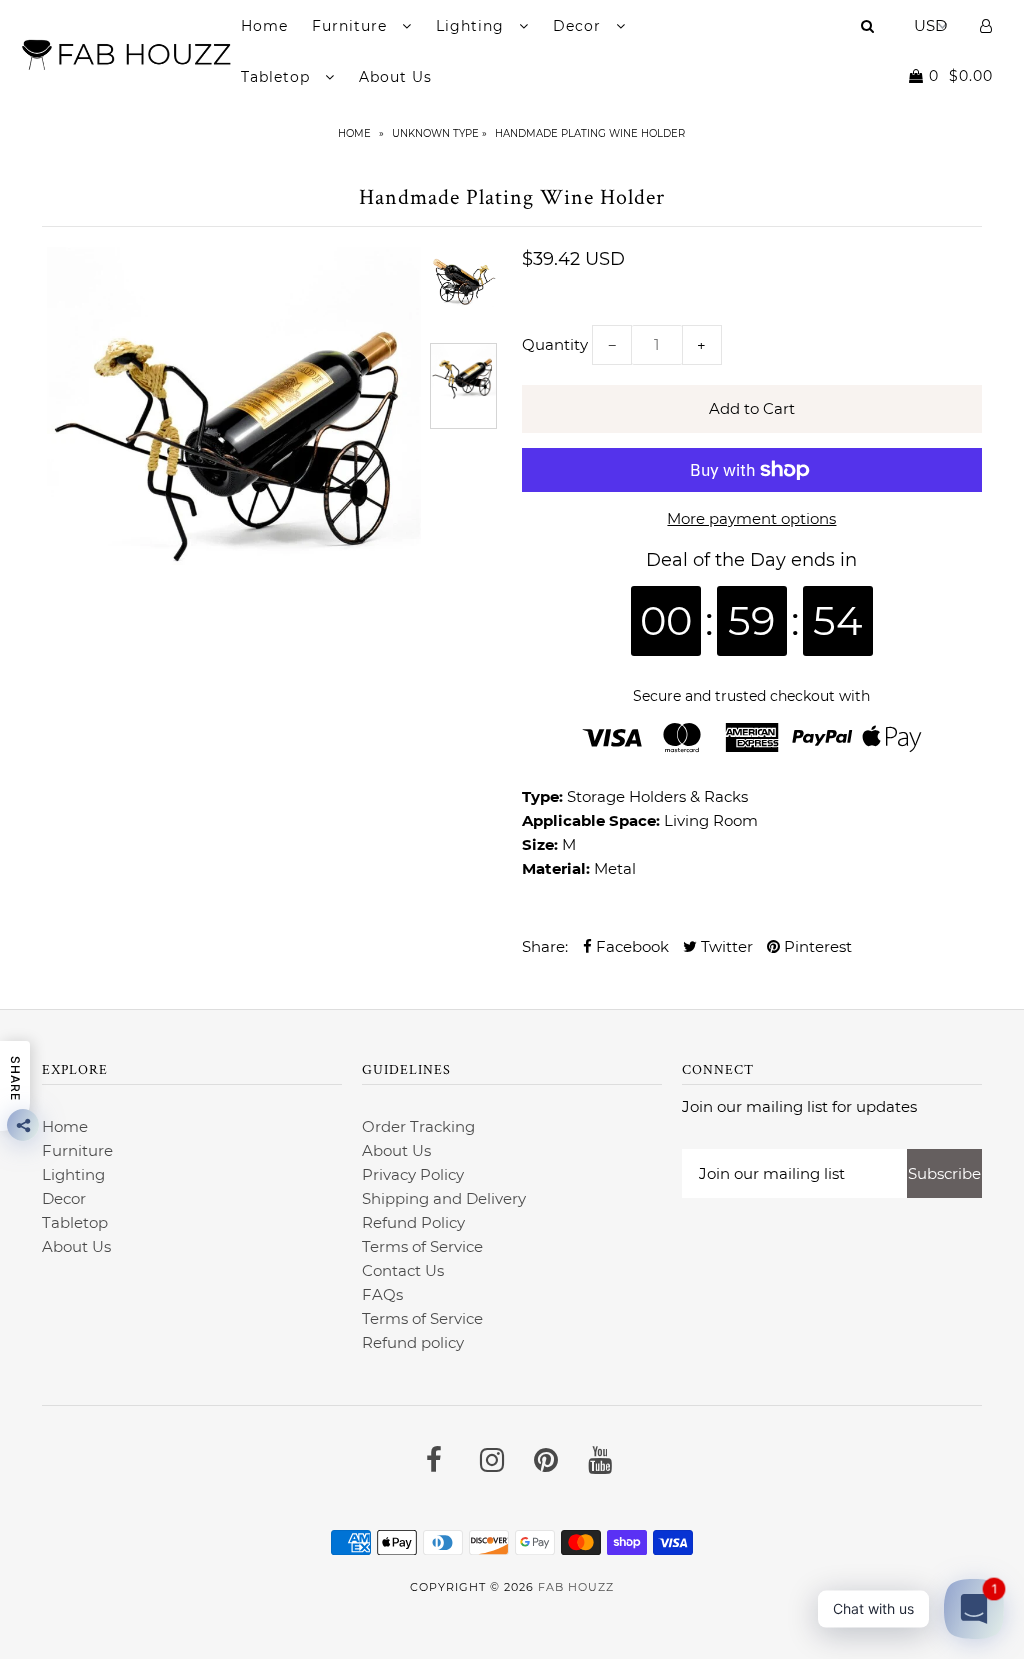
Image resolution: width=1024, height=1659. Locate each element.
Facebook (630, 946)
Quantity (555, 344)
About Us (395, 77)
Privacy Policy (413, 1174)
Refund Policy (413, 1222)
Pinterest (816, 946)
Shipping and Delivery (444, 1198)
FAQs (382, 1294)
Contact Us (403, 1270)
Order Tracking (418, 1126)
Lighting (472, 26)
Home (264, 26)
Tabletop (278, 77)
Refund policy (413, 1342)
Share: (545, 946)
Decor (579, 26)
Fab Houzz (576, 1587)
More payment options (751, 518)
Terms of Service (422, 1246)
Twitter (725, 946)
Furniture (352, 26)
